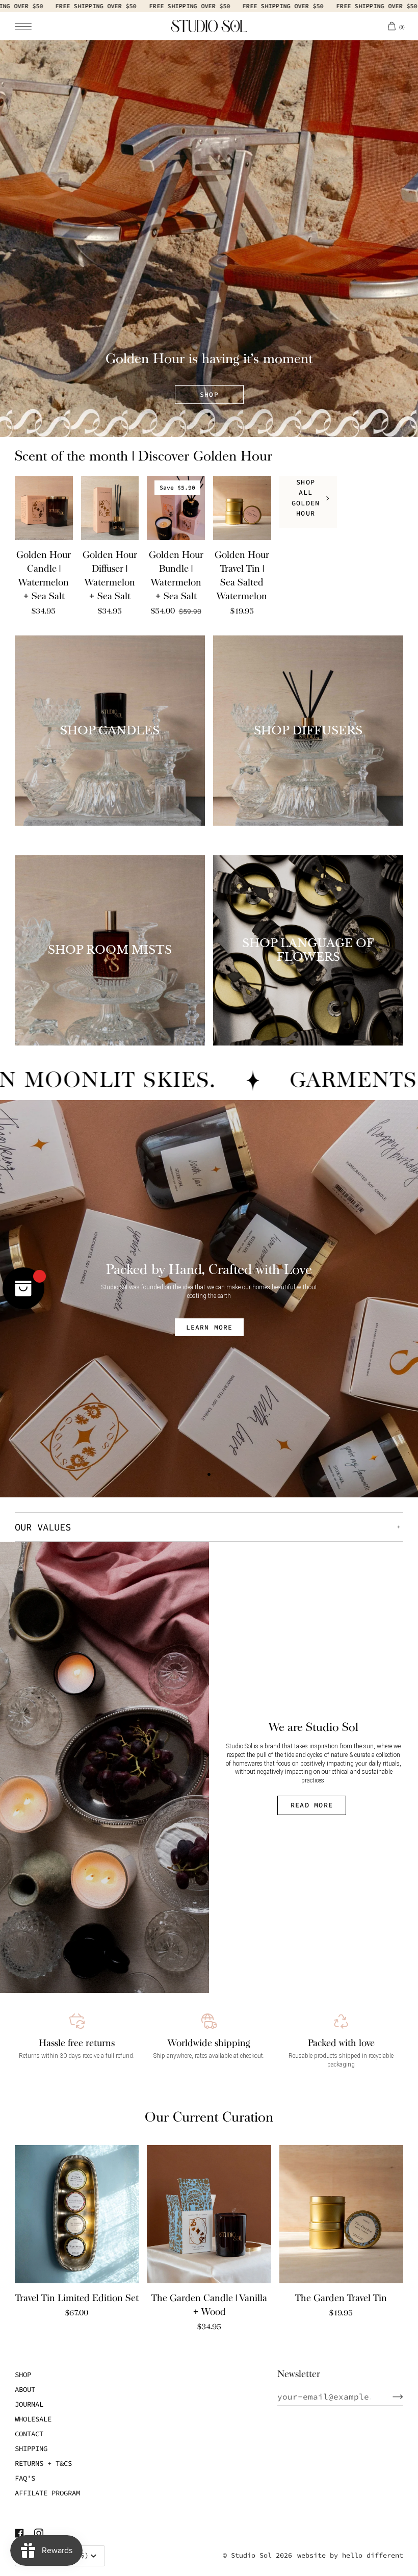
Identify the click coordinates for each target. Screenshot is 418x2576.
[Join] (390, 2396)
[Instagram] (39, 2533)
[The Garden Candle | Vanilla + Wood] (209, 2214)
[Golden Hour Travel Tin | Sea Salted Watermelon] (242, 508)
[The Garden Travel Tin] (341, 2214)
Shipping (31, 2449)
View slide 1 (209, 414)
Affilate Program (47, 2493)
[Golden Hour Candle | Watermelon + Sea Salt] (44, 508)
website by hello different (350, 2555)
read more (312, 1805)
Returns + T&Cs (43, 2463)
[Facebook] (19, 2533)
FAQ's (25, 2478)
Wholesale (33, 2419)
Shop (23, 2375)
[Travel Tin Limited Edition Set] (77, 2214)
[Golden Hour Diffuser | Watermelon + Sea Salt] (110, 508)
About (25, 2389)
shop (209, 394)
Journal (29, 2404)
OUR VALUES (43, 1527)
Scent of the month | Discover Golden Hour (143, 456)
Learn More (209, 1327)
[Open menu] (30, 26)
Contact (29, 2434)
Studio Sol (251, 2555)
